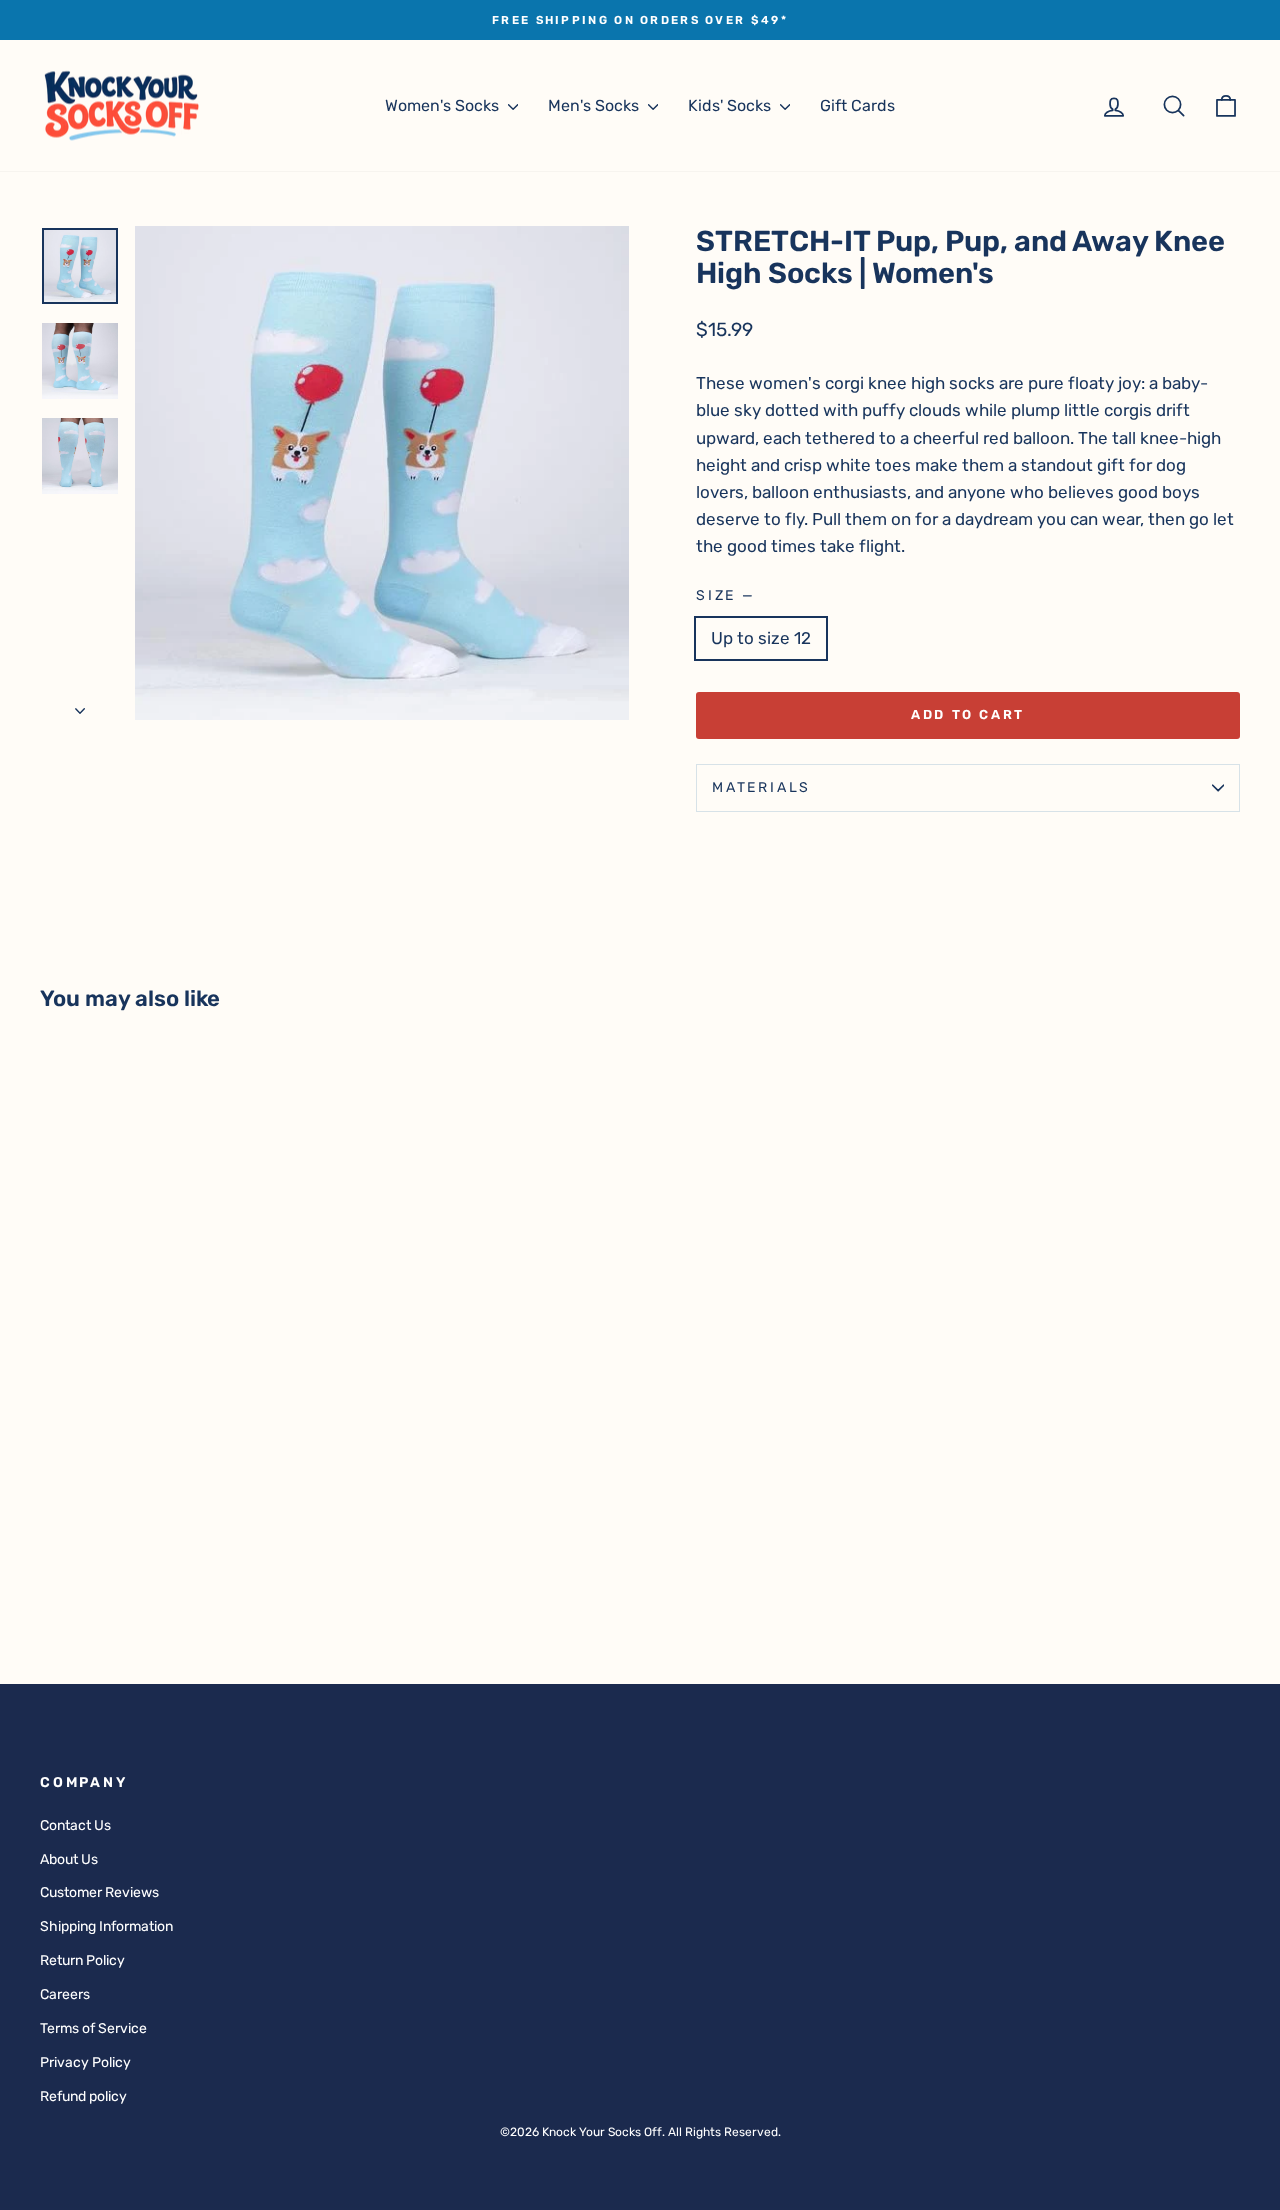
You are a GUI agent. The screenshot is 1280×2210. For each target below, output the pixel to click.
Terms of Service (93, 2028)
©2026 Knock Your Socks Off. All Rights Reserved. (640, 2132)
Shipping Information (106, 1926)
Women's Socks (444, 105)
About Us (69, 1859)
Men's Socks (595, 105)
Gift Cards (857, 105)
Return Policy (82, 1960)
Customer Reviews (99, 1892)
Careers (65, 1994)
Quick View (181, 1464)
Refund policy (83, 2096)
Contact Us (75, 1825)
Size (724, 595)
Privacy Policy (85, 2062)
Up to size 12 (761, 638)
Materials (761, 787)
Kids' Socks (731, 105)
